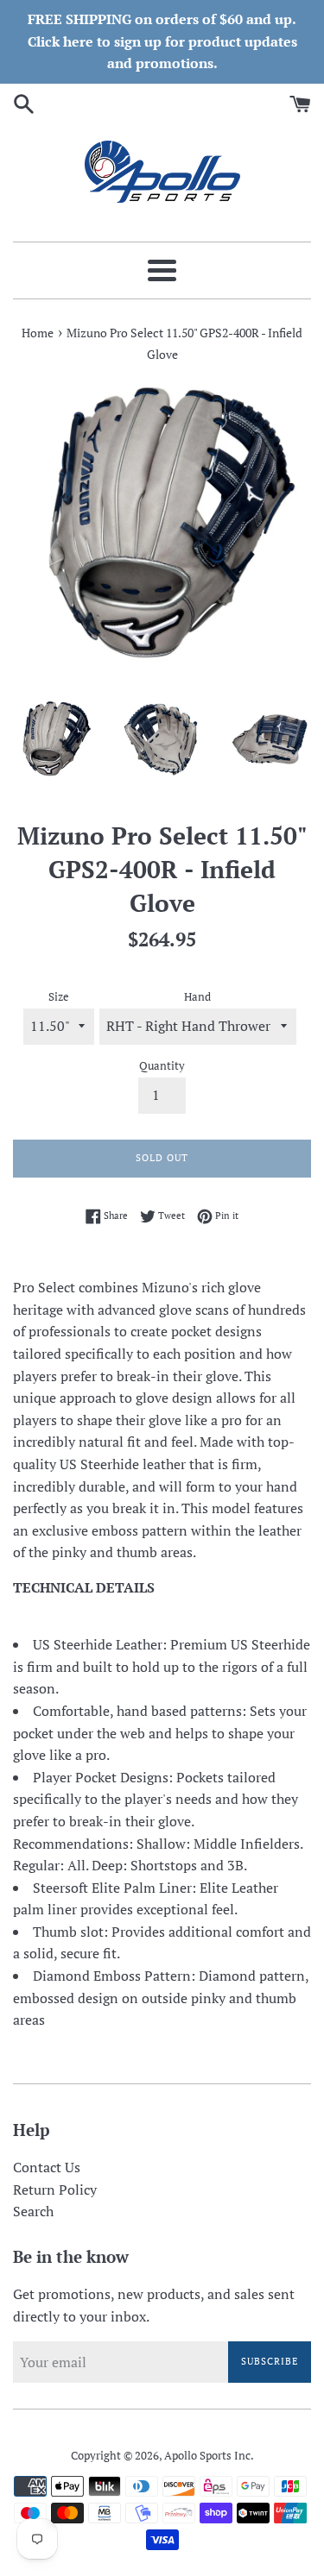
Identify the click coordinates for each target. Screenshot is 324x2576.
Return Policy (55, 2190)
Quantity (162, 1066)
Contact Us (47, 2167)
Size (59, 997)
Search (33, 2211)
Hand (197, 997)
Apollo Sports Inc (207, 2456)
